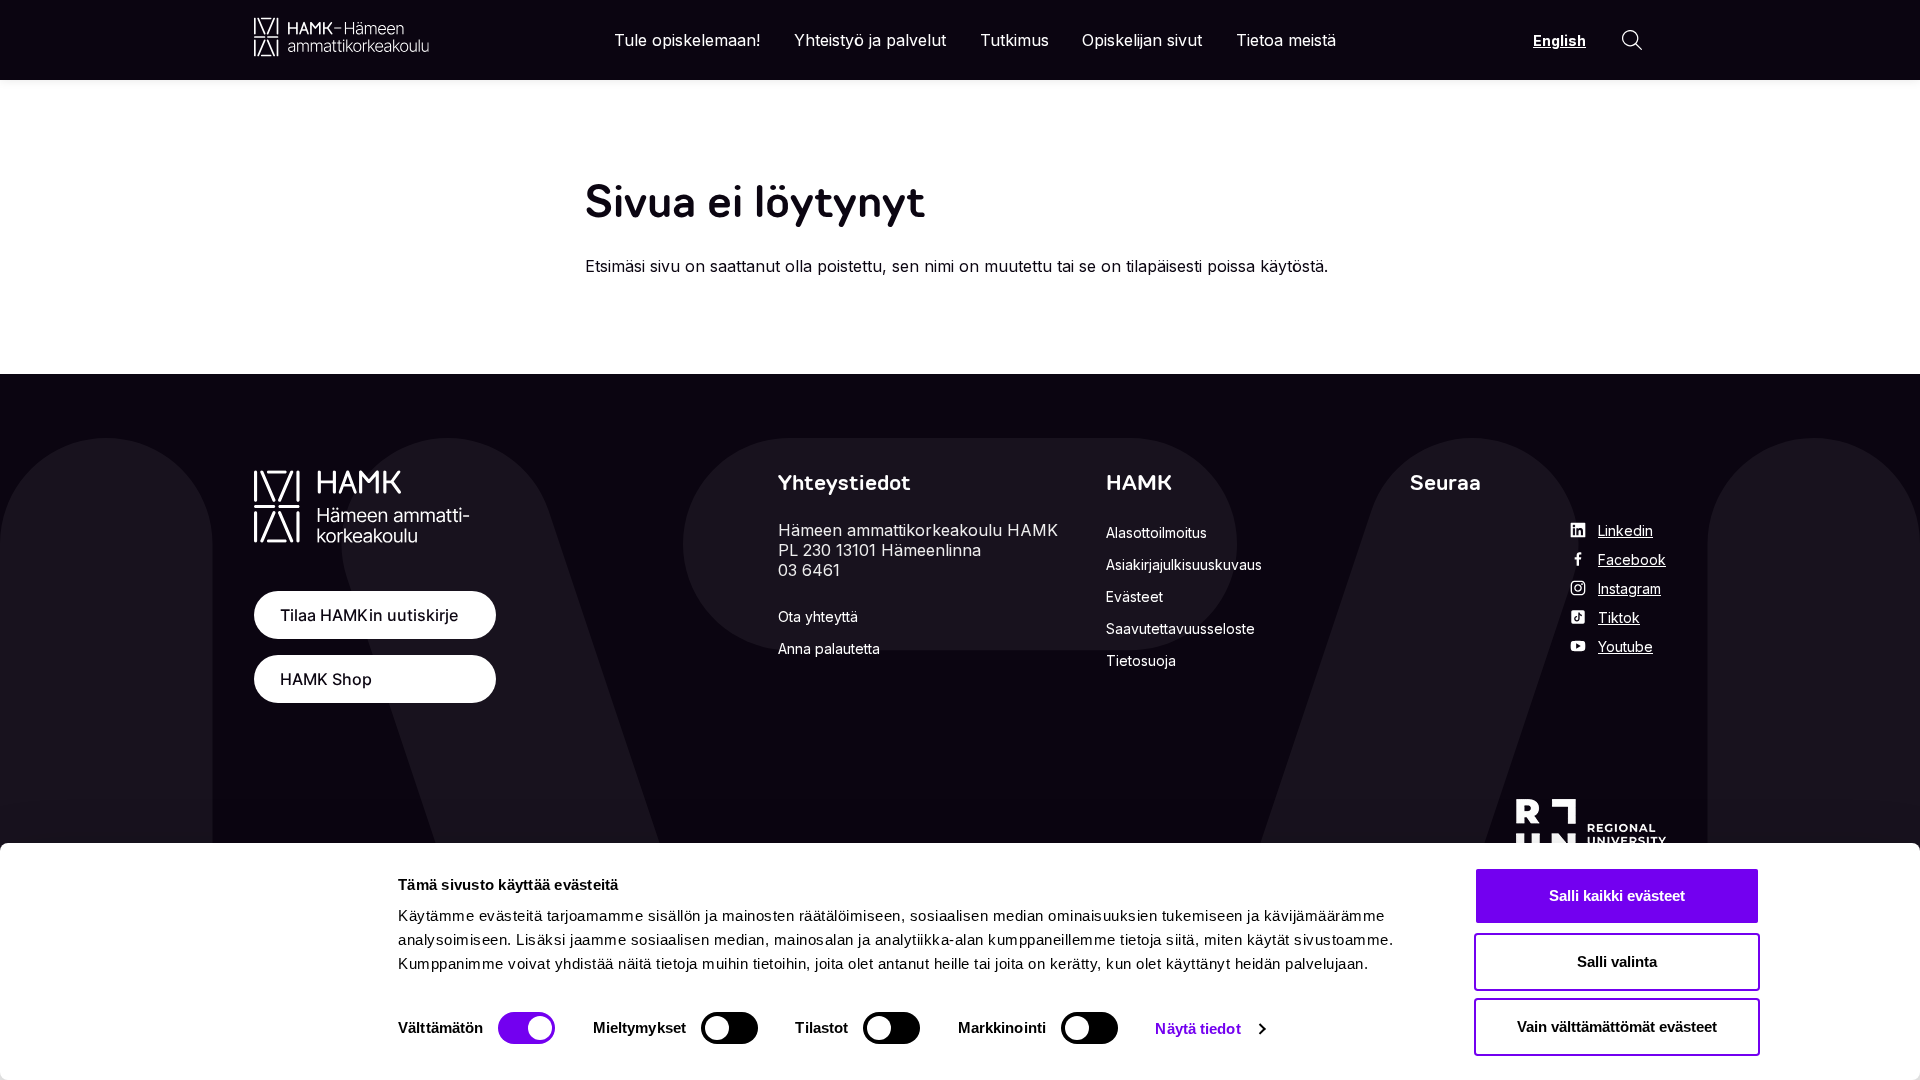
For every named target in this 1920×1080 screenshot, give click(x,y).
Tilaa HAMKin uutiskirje (369, 615)
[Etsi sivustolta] (1632, 40)
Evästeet (1134, 596)
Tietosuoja (1141, 660)
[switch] (729, 1028)
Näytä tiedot (1197, 1028)
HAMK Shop (326, 679)
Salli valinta (1617, 961)
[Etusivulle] (341, 37)
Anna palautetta (829, 648)
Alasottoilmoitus (1156, 532)
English (1559, 40)
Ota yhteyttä (818, 616)
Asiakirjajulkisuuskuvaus (1184, 564)
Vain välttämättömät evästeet (1617, 1026)
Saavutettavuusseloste (1180, 628)
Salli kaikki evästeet (1617, 895)
